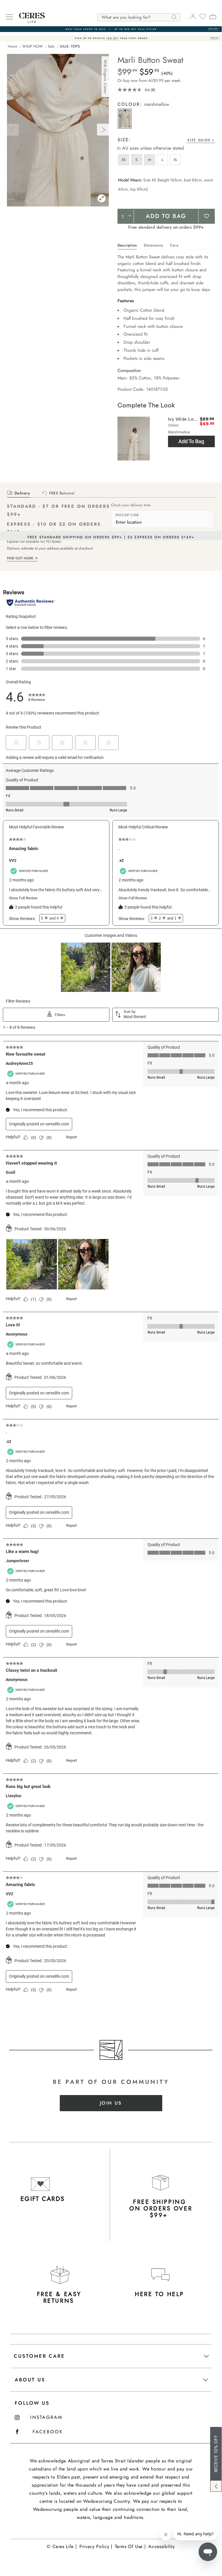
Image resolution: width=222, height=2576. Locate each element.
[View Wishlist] (203, 18)
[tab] (126, 137)
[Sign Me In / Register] (193, 18)
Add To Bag (166, 216)
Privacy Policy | (96, 2546)
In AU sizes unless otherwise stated (151, 148)
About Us (30, 2380)
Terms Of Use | (130, 2546)
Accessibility (162, 2546)
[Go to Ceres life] (29, 21)
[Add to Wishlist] (207, 216)
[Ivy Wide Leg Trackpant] (134, 441)
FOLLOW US (32, 2403)
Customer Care (39, 2356)
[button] (125, 119)
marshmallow (157, 104)
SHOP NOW (33, 46)
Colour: (131, 104)
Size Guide (199, 140)
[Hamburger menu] (9, 17)
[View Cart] (213, 18)
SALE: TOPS (70, 46)
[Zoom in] (102, 199)
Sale (51, 46)
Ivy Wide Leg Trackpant (183, 419)
